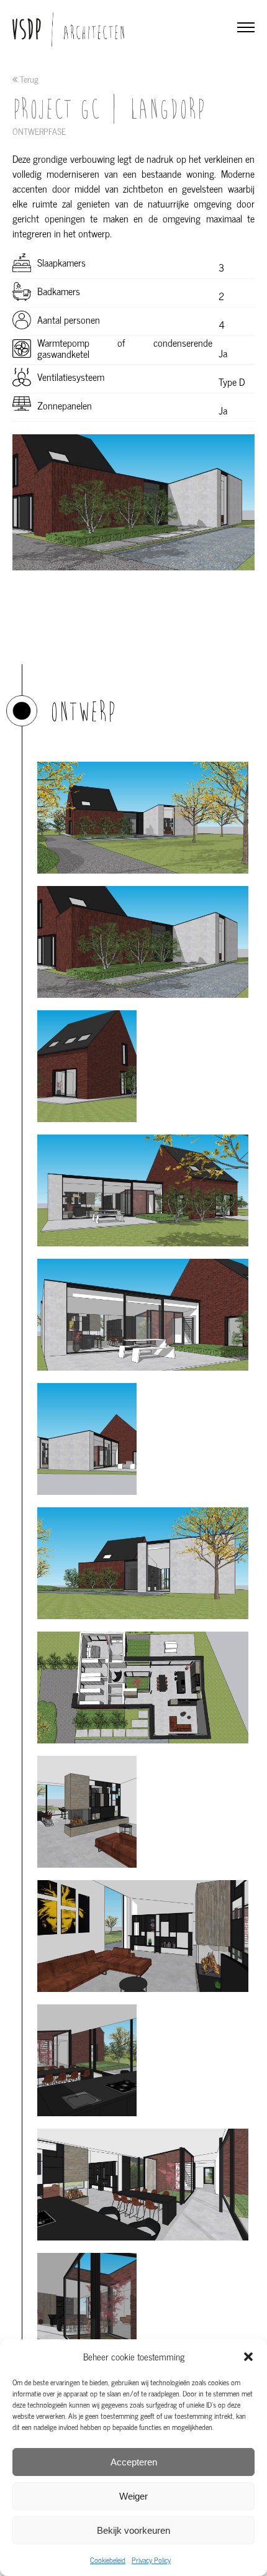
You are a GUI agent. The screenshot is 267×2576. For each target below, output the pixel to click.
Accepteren (134, 2462)
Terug (28, 79)
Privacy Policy (151, 2560)
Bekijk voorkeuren (133, 2530)
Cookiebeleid (108, 2560)
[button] (248, 2357)
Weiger (133, 2496)
